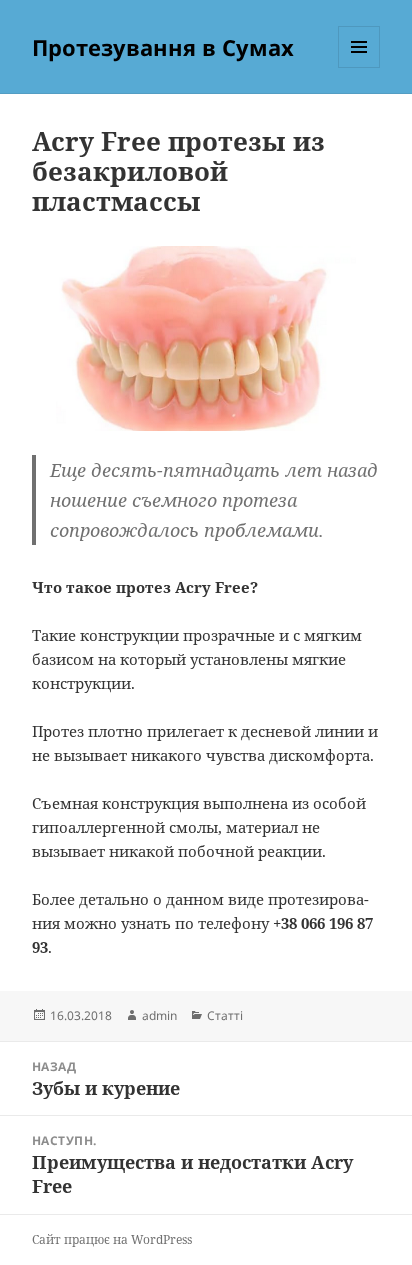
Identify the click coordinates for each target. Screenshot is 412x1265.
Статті (225, 1015)
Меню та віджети (359, 67)
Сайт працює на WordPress (112, 1239)
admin (159, 1015)
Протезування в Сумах (163, 47)
